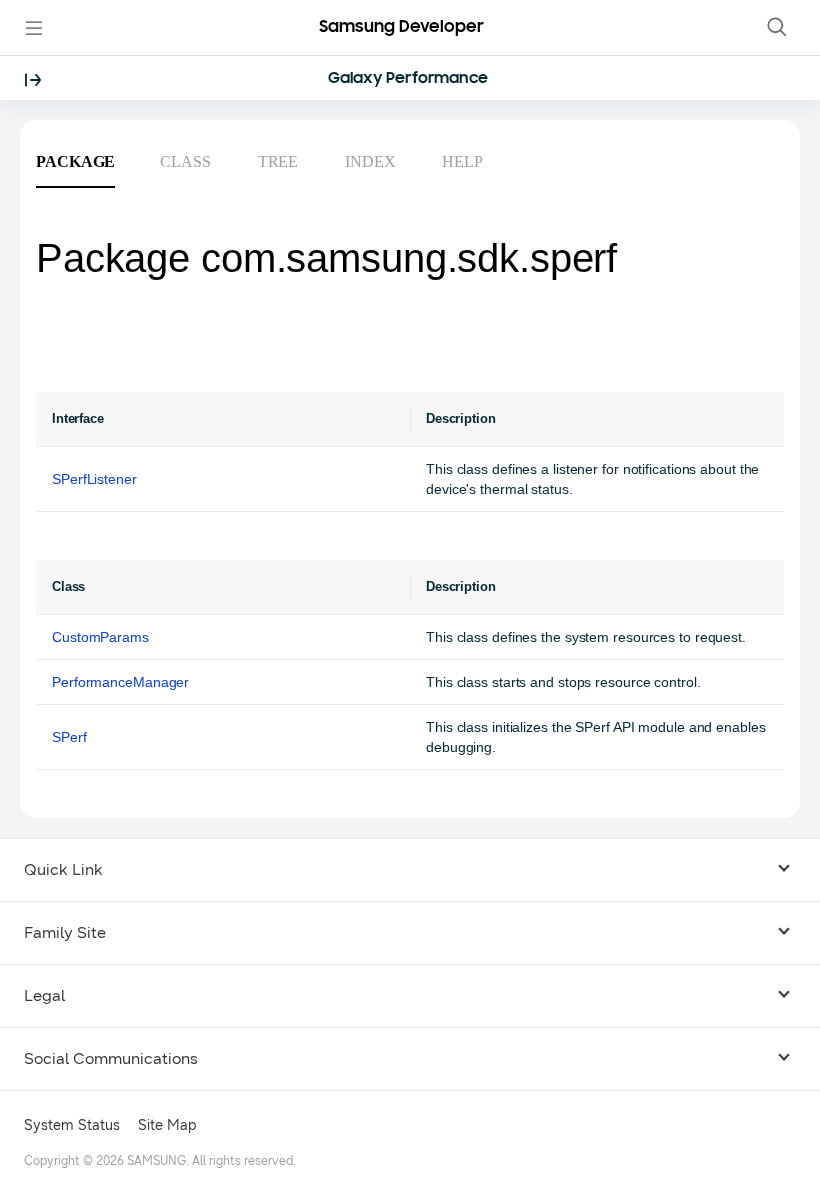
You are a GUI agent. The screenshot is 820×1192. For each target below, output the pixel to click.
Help (462, 161)
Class (185, 161)
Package (75, 161)
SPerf (69, 737)
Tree (278, 161)
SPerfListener (94, 479)
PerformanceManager (120, 682)
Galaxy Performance (407, 79)
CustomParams (100, 637)
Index (370, 161)
